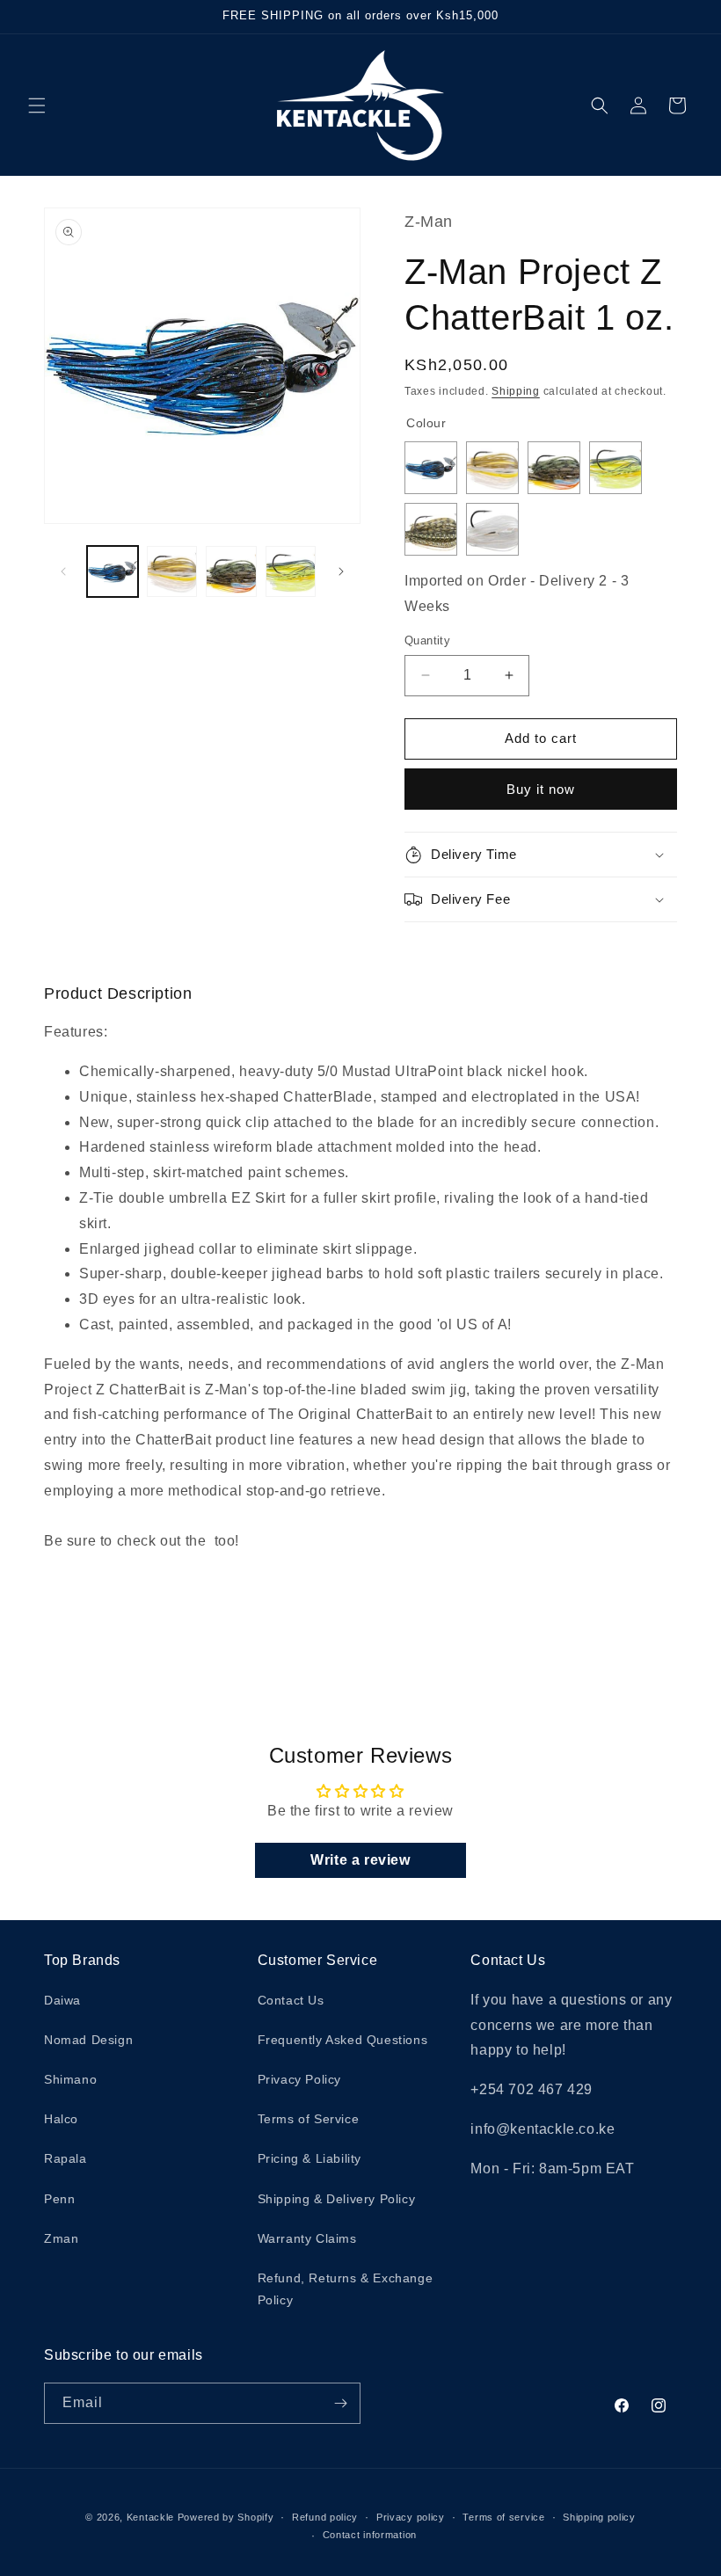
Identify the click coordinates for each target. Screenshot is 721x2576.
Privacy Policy (299, 2079)
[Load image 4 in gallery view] (291, 571)
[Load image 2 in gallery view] (172, 571)
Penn (59, 2199)
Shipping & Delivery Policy (337, 2199)
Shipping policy (599, 2517)
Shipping (516, 391)
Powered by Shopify (226, 2517)
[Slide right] (341, 571)
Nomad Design (88, 2040)
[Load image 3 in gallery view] (231, 571)
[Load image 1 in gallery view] (113, 571)
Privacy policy (411, 2517)
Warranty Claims (307, 2238)
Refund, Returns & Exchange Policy (346, 2289)
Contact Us (291, 2000)
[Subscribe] (340, 2403)
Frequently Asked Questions (343, 2040)
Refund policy (325, 2517)
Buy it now (541, 789)
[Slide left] (63, 571)
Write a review (360, 1860)
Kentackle (150, 2517)
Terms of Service (309, 2119)
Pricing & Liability (310, 2158)
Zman (61, 2238)
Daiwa (62, 2000)
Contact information (370, 2535)
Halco (61, 2119)
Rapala (66, 2158)
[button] (37, 106)
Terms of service (503, 2517)
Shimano (70, 2079)
